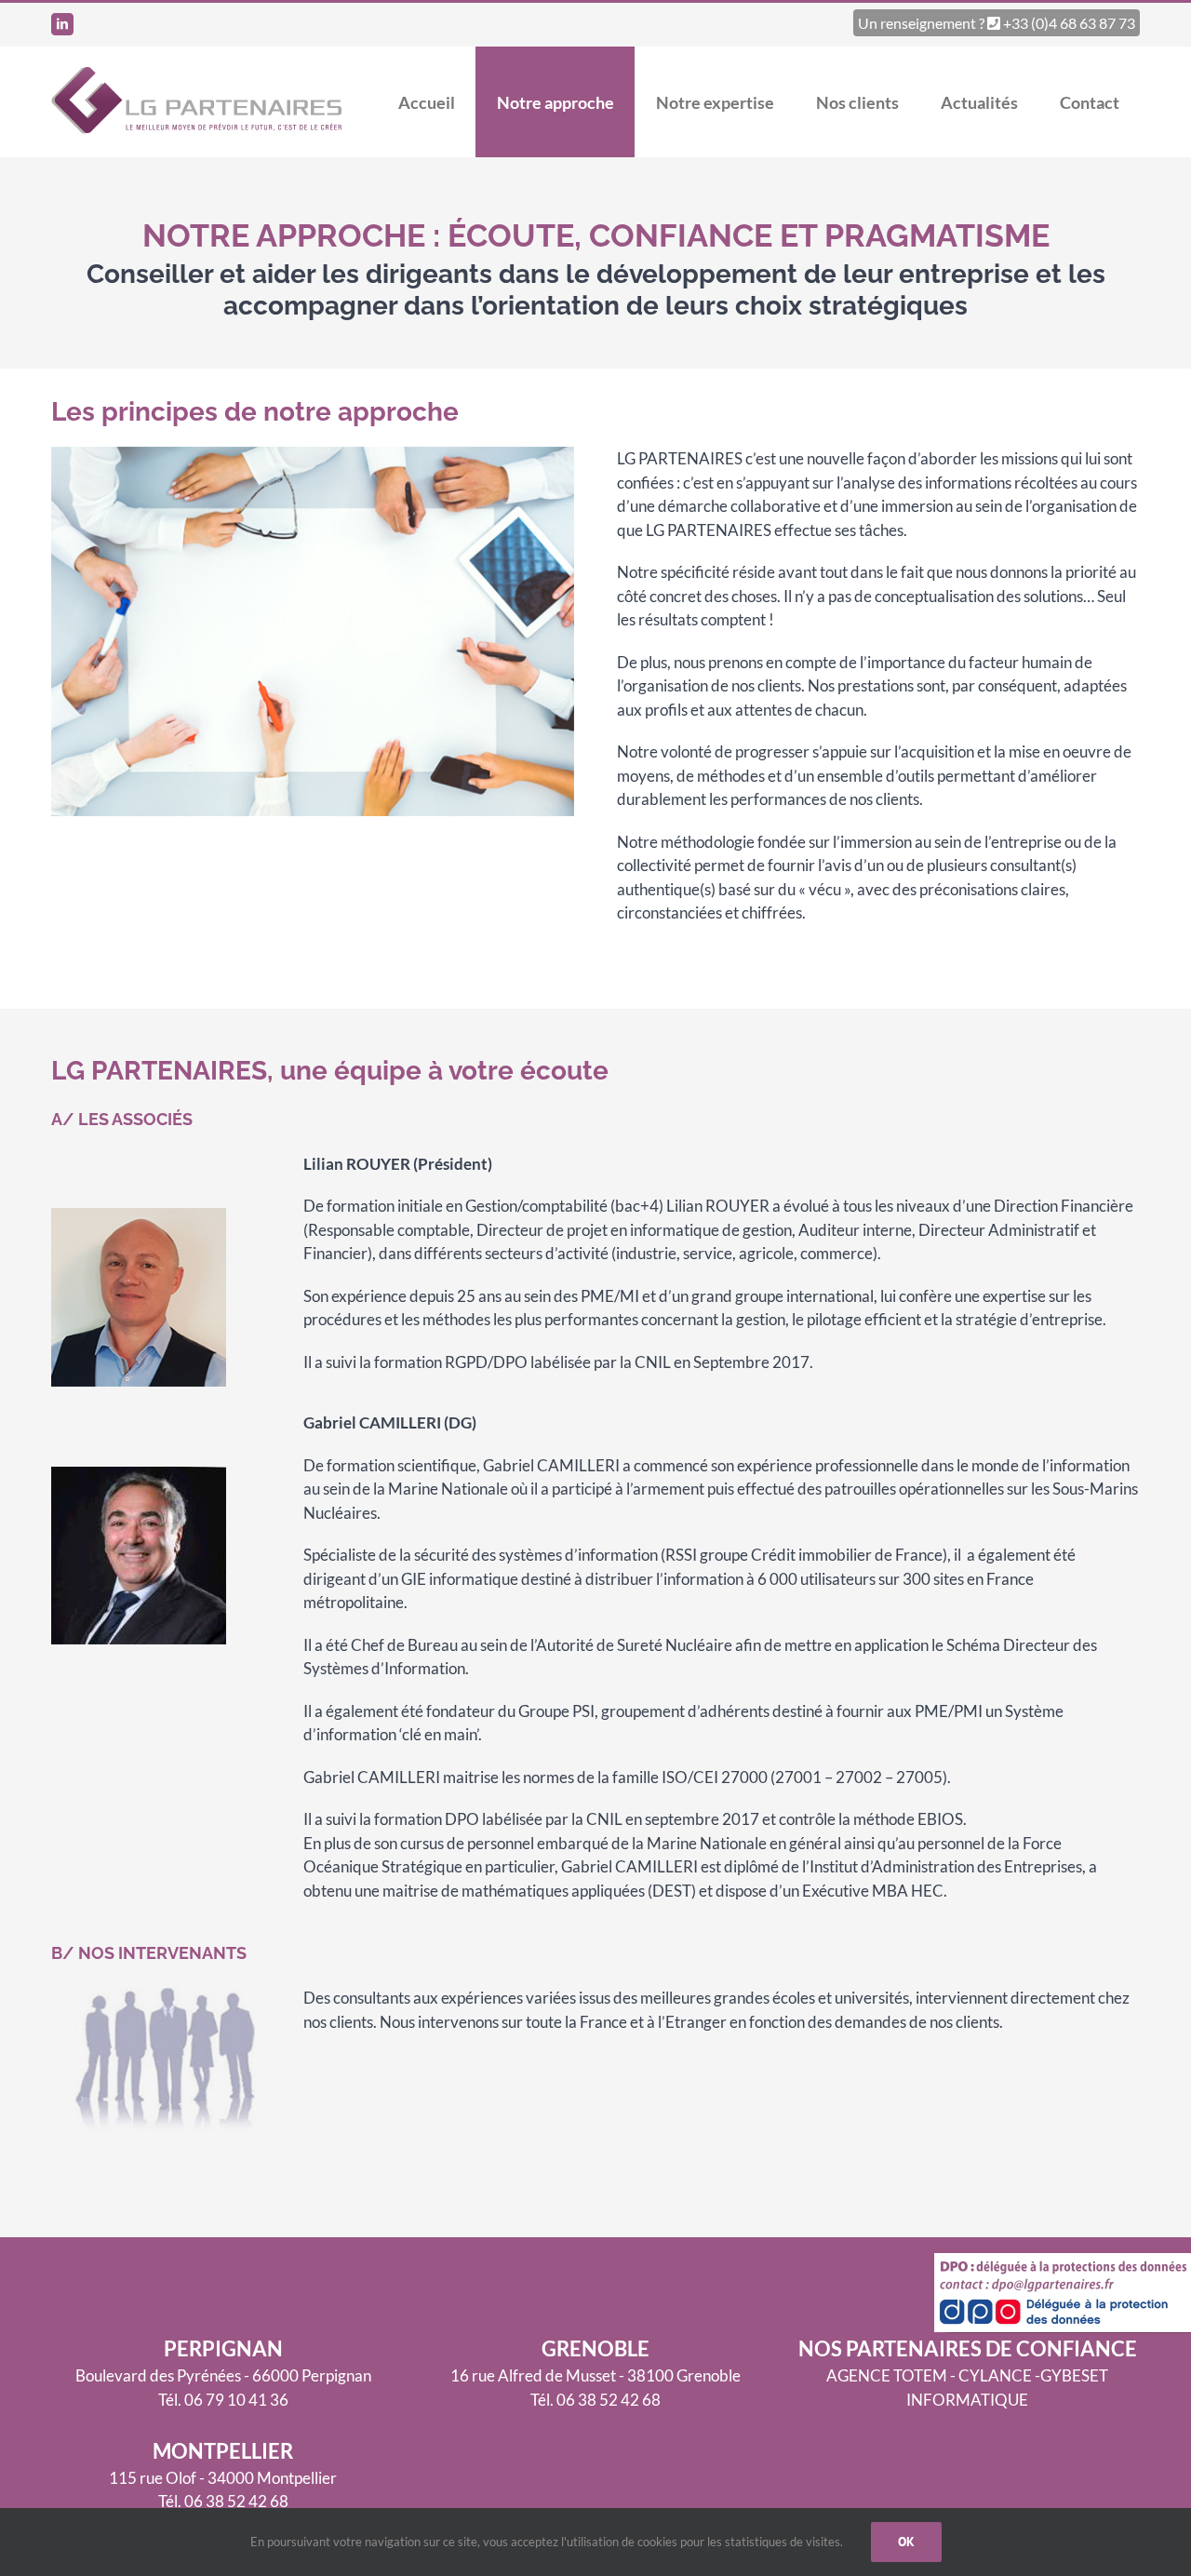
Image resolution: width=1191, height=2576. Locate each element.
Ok (906, 2542)
